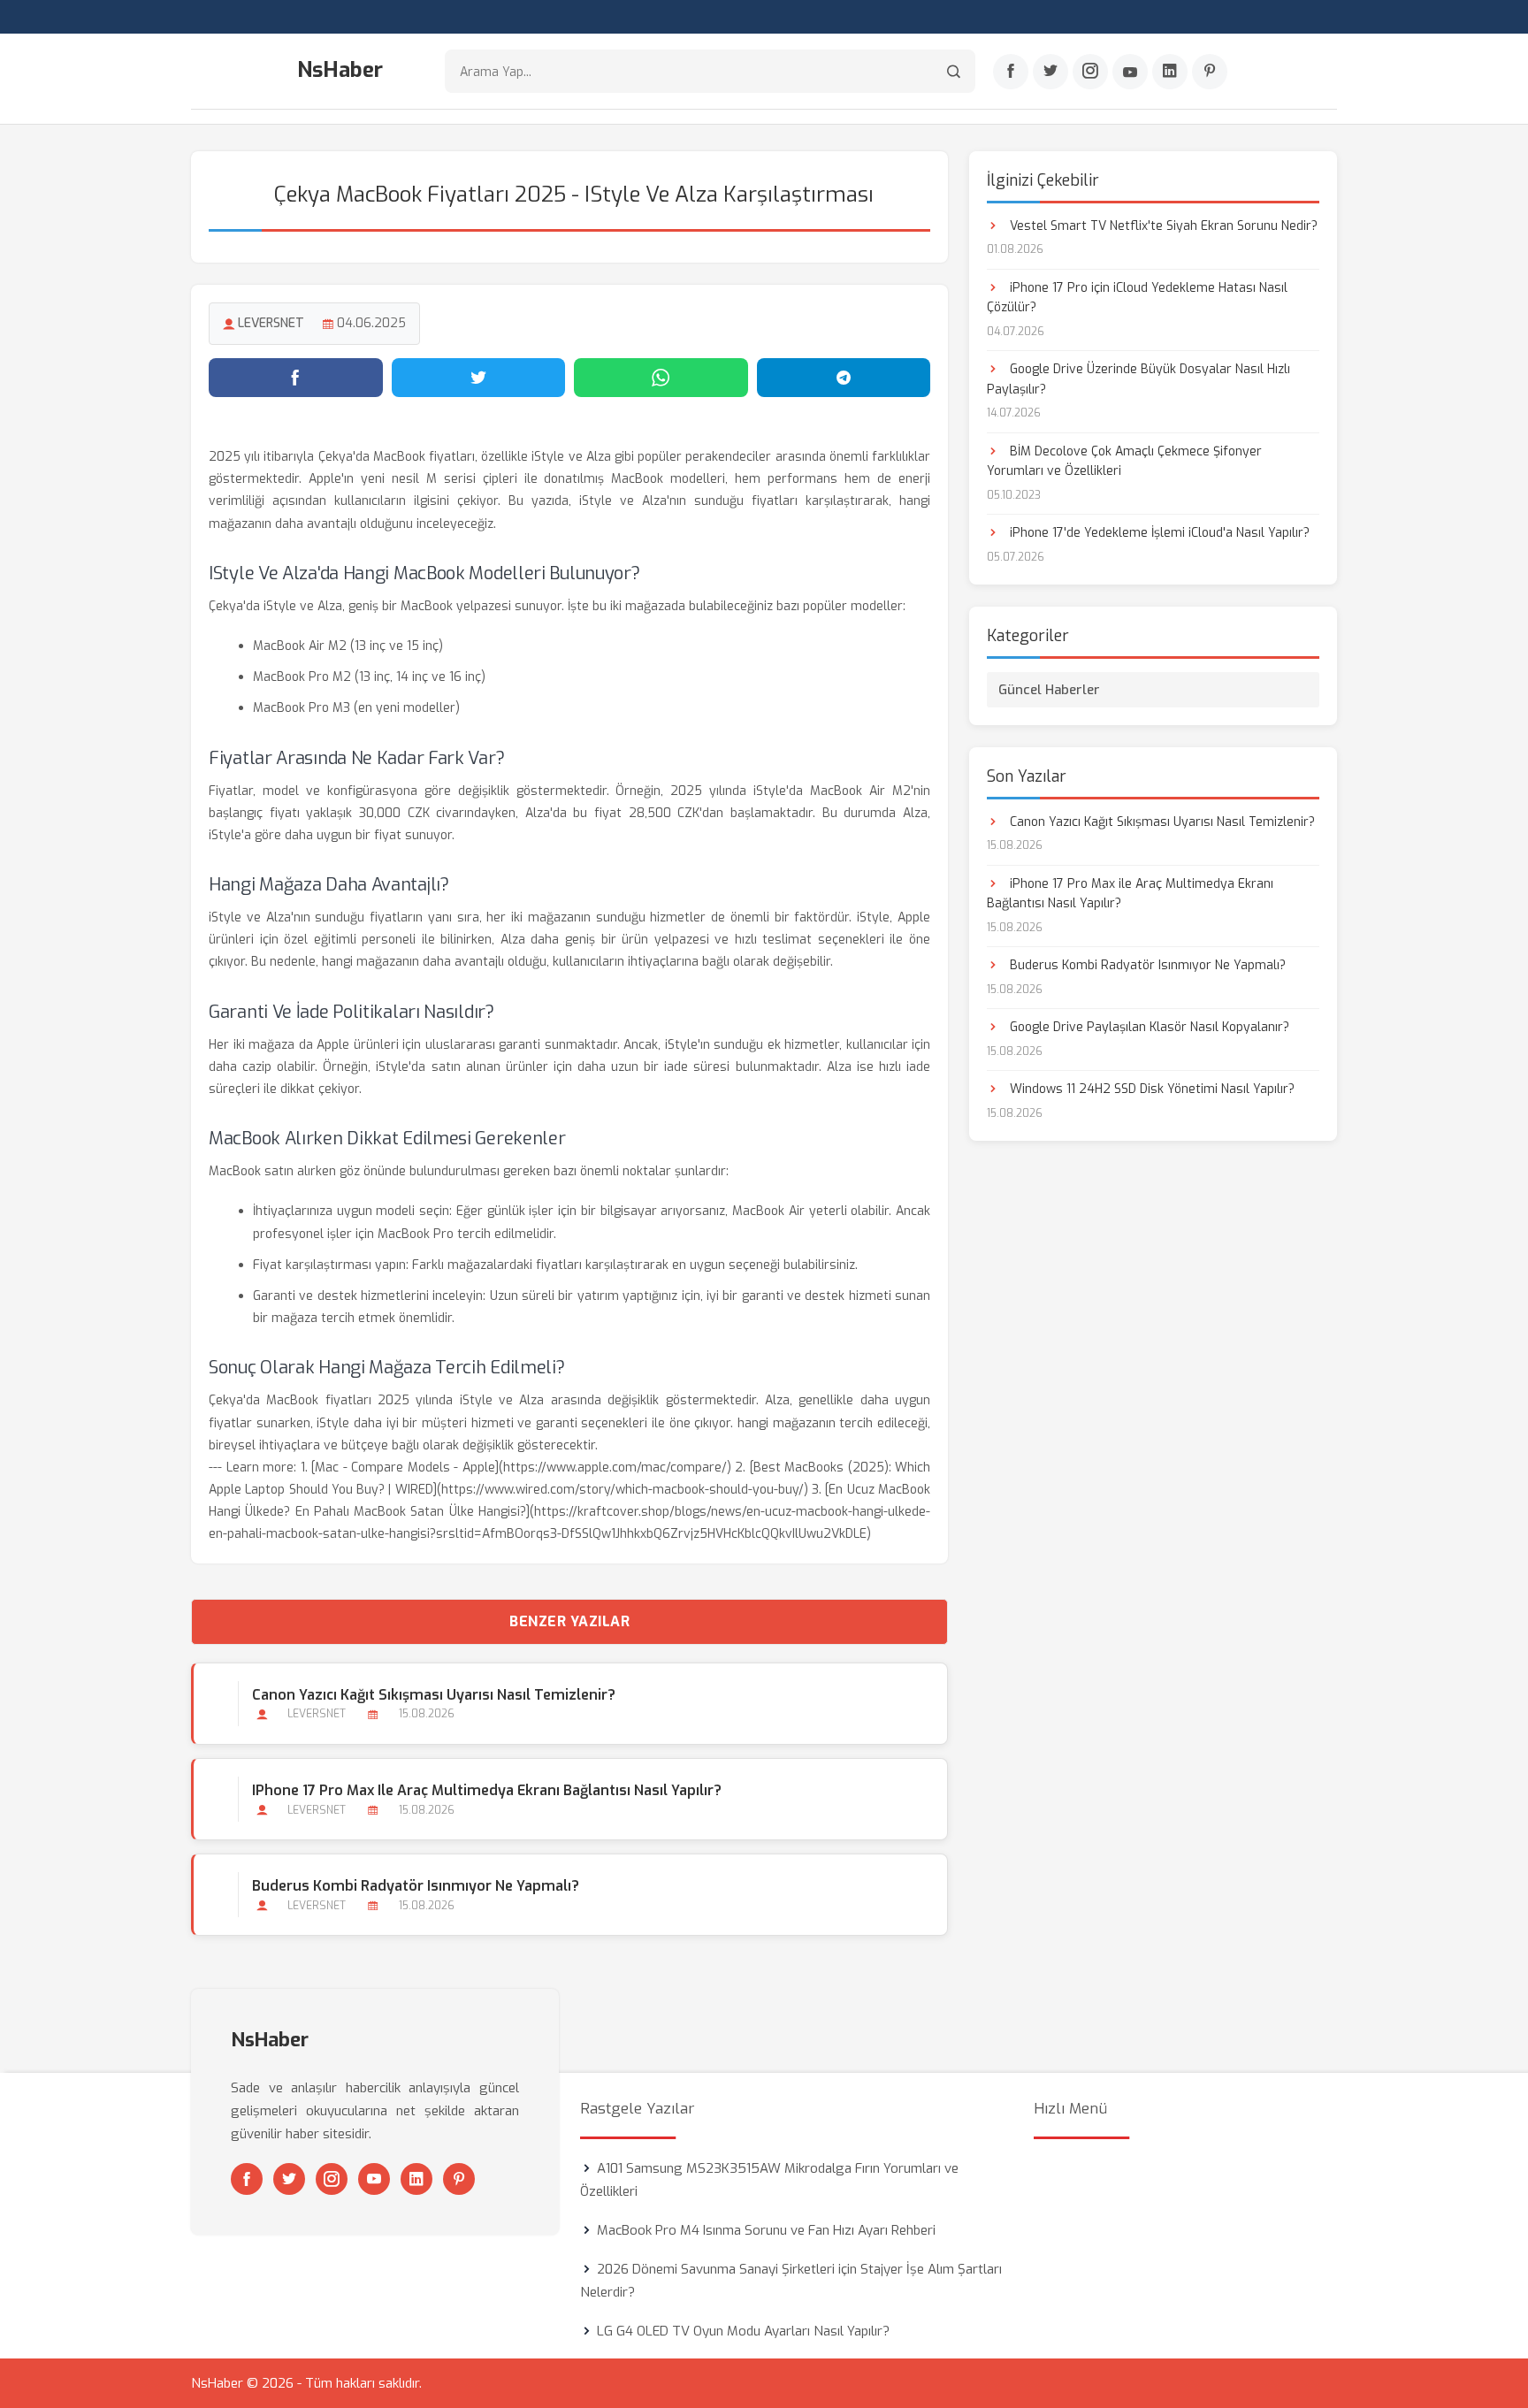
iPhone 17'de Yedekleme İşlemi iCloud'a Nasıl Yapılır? (1158, 533)
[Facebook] (1011, 72)
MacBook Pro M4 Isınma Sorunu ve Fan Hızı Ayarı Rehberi (766, 2230)
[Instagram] (1090, 72)
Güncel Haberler (1049, 690)
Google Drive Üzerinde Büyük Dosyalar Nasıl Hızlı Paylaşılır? (1138, 379)
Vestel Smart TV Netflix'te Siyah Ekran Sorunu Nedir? (1162, 226)
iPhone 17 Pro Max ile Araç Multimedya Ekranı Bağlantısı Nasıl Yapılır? (487, 1790)
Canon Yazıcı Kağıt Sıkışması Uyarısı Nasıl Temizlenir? (434, 1695)
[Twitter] (1050, 72)
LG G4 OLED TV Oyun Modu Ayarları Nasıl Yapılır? (743, 2331)
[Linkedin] (1170, 72)
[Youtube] (1130, 72)
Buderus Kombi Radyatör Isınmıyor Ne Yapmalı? (416, 1886)
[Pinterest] (1210, 72)
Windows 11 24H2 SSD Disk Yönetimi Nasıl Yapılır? (1150, 1089)
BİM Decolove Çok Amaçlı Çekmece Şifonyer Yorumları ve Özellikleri (1124, 461)
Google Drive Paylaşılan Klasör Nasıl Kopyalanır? (1148, 1027)
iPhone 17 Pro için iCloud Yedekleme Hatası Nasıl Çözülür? (1137, 298)
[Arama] (954, 71)
